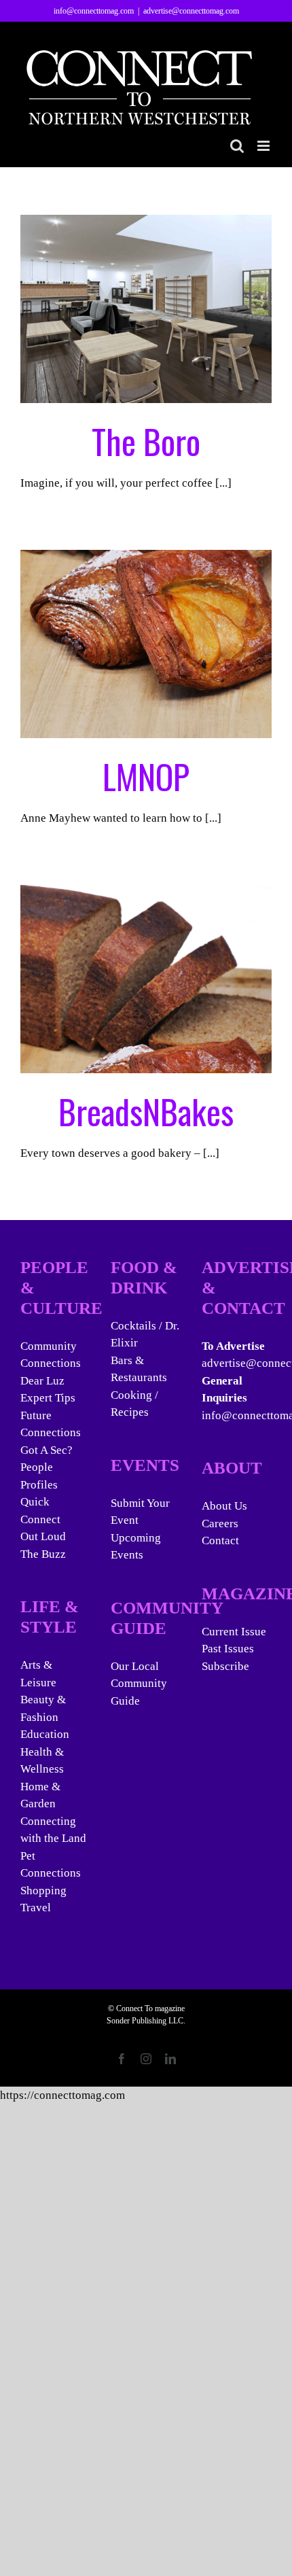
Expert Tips (48, 1398)
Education (45, 1734)
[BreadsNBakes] (146, 979)
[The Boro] (146, 309)
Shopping (43, 1891)
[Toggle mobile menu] (264, 146)
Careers (220, 1524)
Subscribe (225, 1666)
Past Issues (228, 1649)
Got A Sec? (47, 1450)
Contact (220, 1541)
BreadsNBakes (146, 1111)
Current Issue (234, 1632)
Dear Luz (42, 1381)
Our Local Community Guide (139, 1684)
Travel (36, 1908)
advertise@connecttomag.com (191, 11)
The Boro (146, 440)
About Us (224, 1506)
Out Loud (43, 1536)
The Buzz (43, 1554)
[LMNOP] (146, 644)
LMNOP (146, 776)
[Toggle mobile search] (237, 146)
